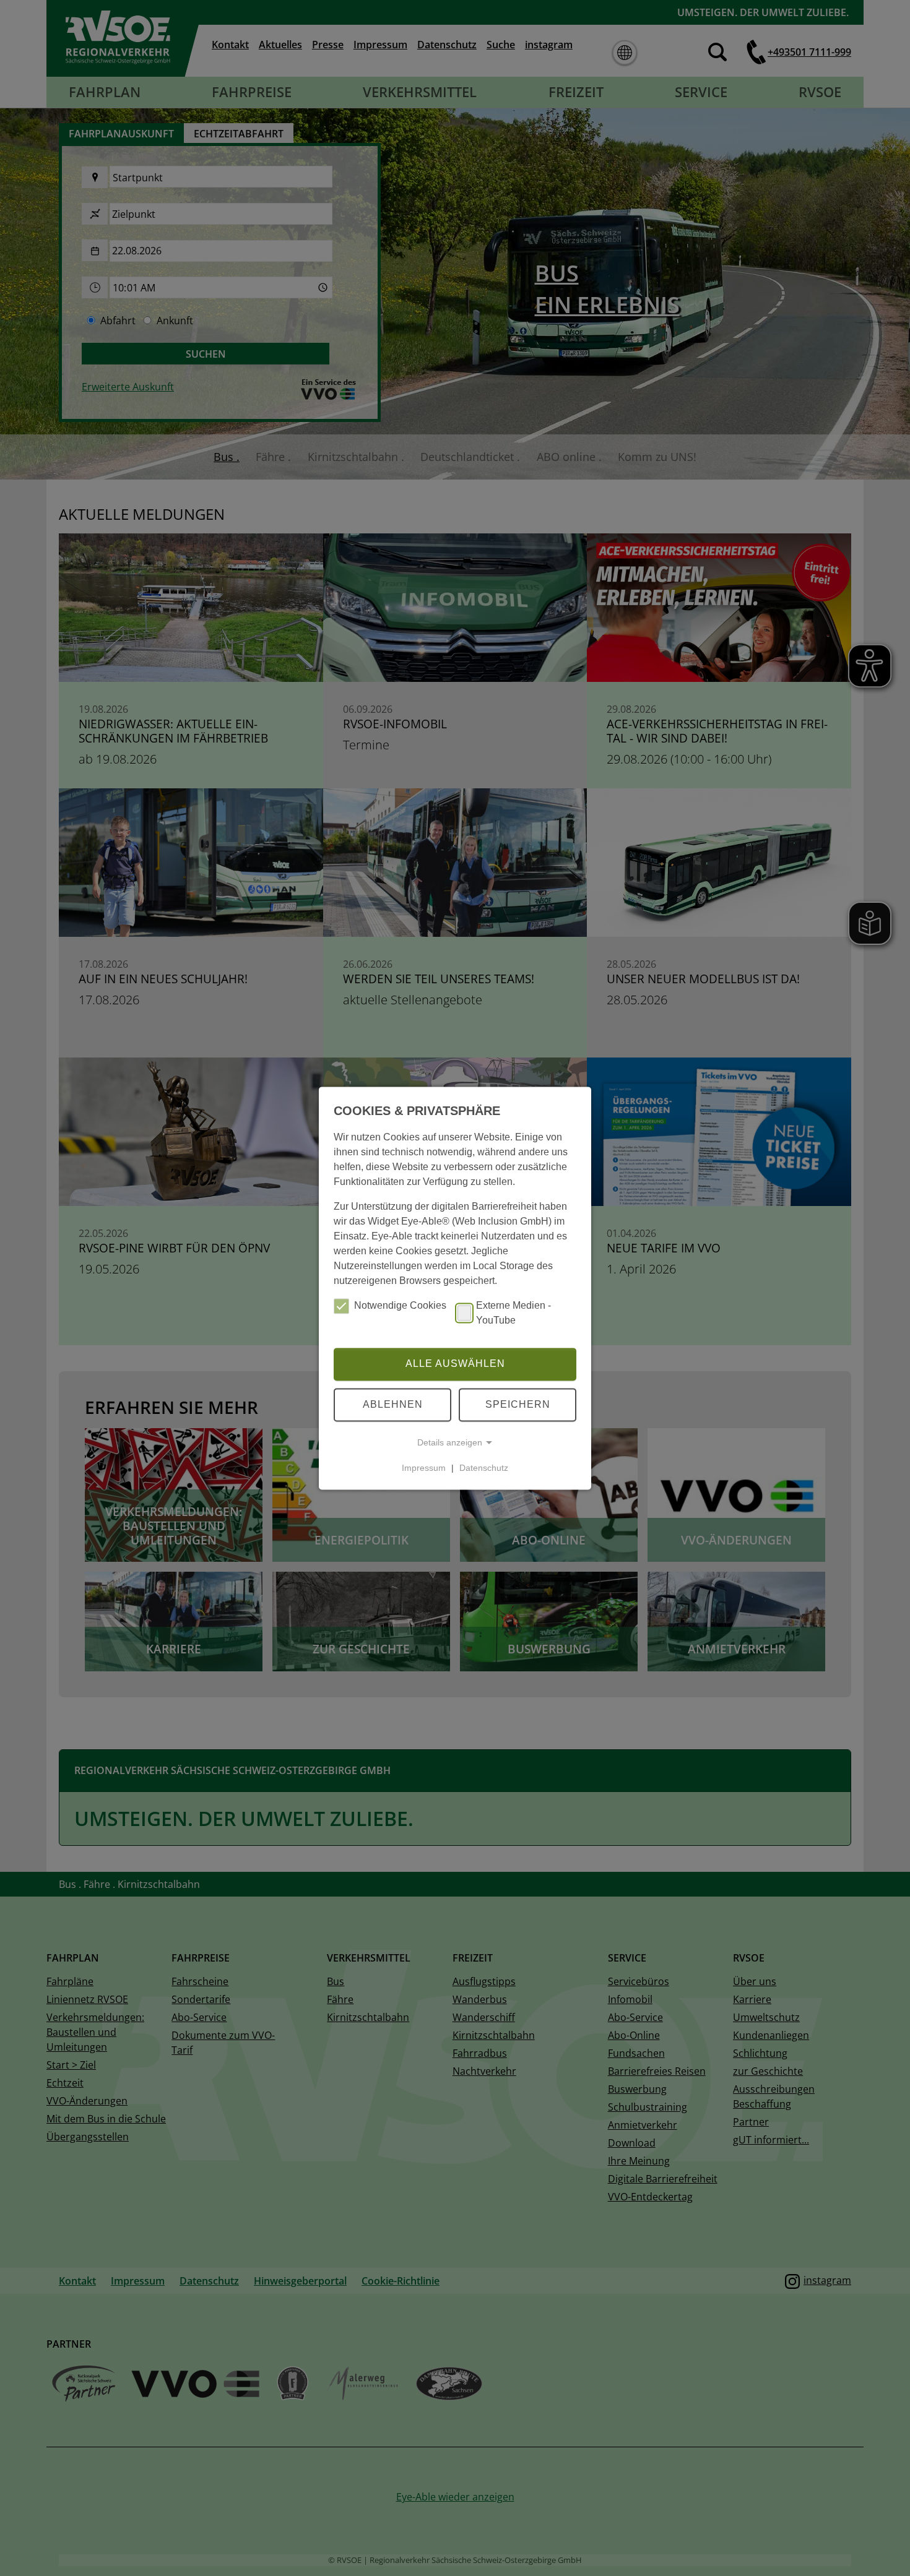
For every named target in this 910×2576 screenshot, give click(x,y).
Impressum (424, 1468)
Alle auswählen (455, 1364)
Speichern (518, 1404)
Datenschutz (484, 1468)
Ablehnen (393, 1404)
